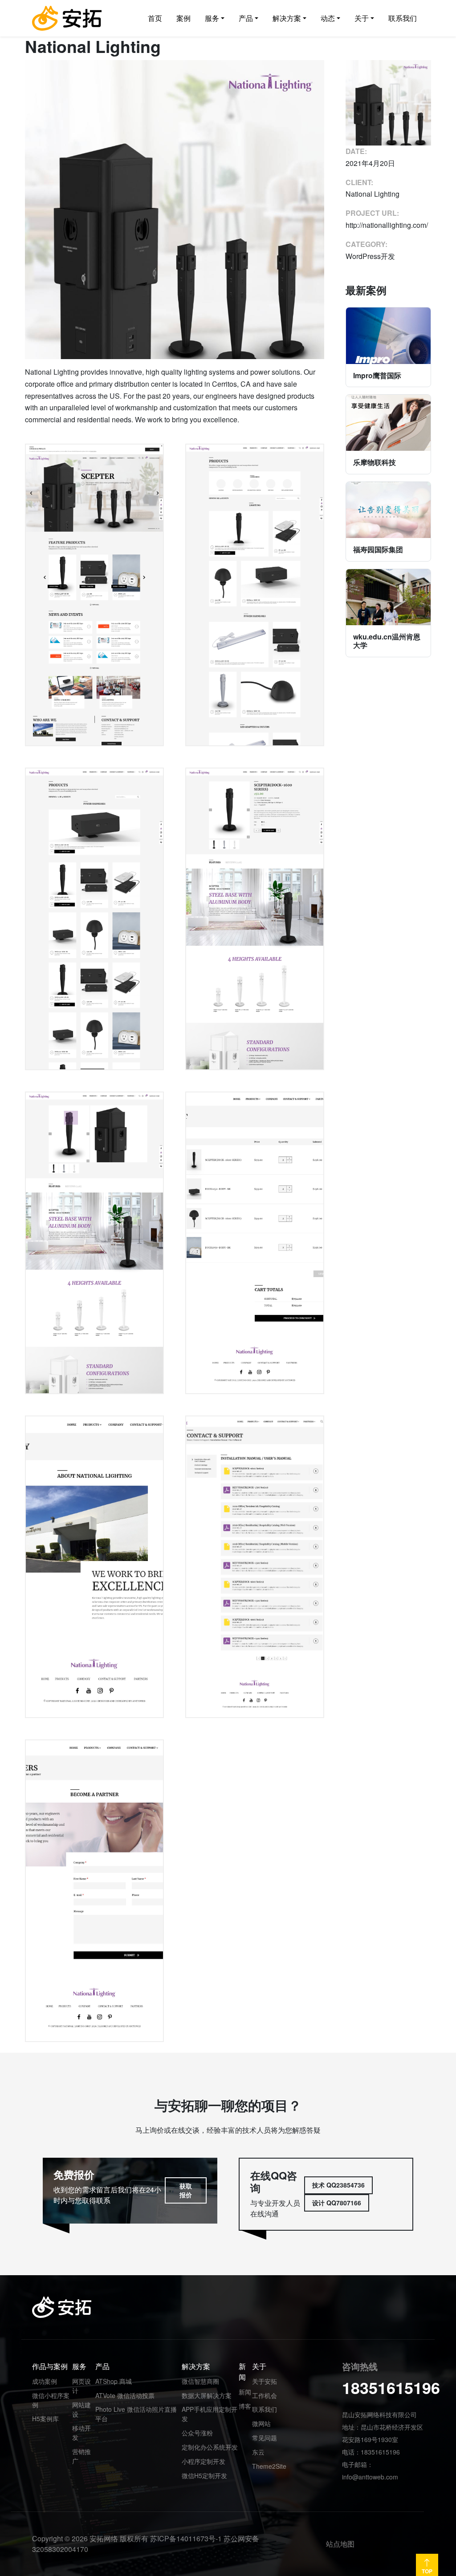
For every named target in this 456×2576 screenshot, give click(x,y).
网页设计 (81, 2386)
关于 (259, 2366)
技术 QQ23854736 (338, 2185)
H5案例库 (45, 2418)
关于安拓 (265, 2381)
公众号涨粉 (197, 2433)
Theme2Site (269, 2466)
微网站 (261, 2423)
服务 (79, 2366)
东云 (258, 2452)
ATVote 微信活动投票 (125, 2395)
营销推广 (81, 2456)
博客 (245, 2406)
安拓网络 (104, 2538)
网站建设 (81, 2409)
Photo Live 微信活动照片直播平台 (136, 2414)
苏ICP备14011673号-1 (186, 2538)
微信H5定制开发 (204, 2475)
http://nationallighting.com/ (387, 225)
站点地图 (340, 2544)
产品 (102, 2366)
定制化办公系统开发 (210, 2447)
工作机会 (265, 2395)
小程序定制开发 (204, 2461)
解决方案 (196, 2366)
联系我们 (265, 2409)
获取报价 (186, 2190)
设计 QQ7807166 (337, 2203)
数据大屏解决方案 (207, 2395)
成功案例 (45, 2381)
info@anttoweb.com (370, 2477)
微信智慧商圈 (200, 2381)
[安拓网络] (67, 18)
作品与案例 (50, 2366)
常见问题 (265, 2438)
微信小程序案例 (51, 2400)
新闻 (242, 2372)
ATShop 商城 (114, 2381)
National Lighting (373, 194)
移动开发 (81, 2432)
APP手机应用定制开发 (210, 2414)
